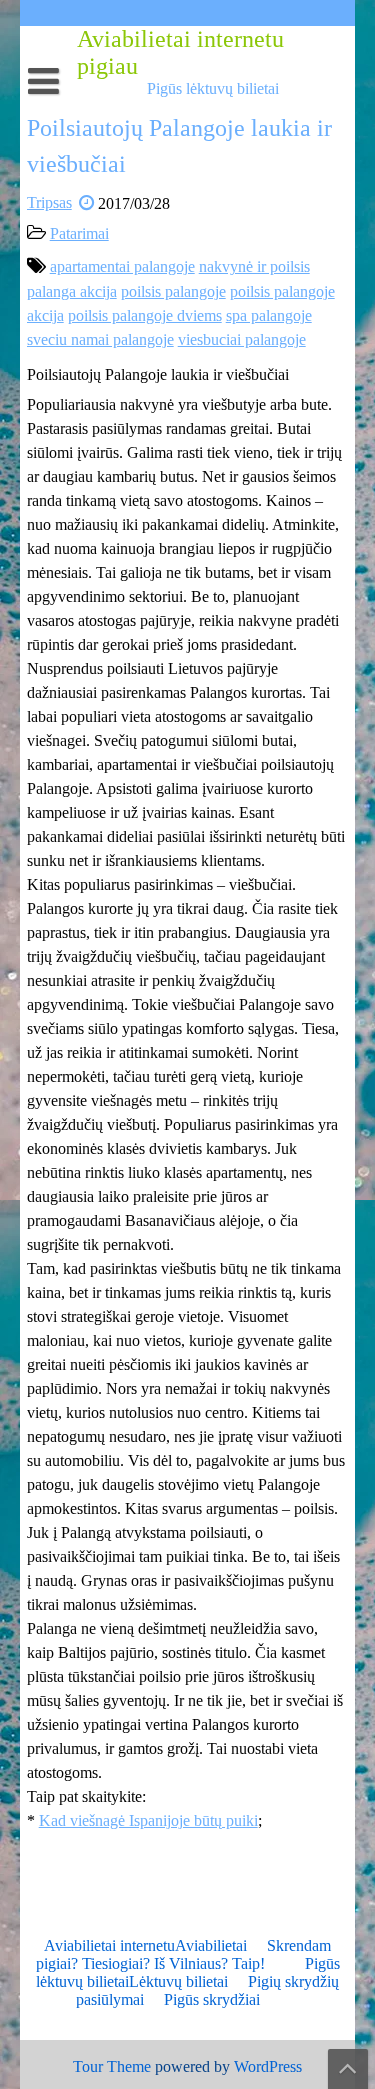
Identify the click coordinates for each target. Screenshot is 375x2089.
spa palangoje (269, 315)
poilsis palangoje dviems (145, 315)
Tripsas (49, 202)
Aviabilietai (211, 1945)
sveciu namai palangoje (100, 339)
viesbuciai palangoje (242, 339)
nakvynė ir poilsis (254, 266)
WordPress (268, 2066)
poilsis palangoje (173, 291)
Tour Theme (112, 2066)
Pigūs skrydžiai (212, 1999)
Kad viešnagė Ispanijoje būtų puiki (148, 1820)
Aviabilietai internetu (109, 1945)
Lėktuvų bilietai (178, 1981)
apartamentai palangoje (122, 266)
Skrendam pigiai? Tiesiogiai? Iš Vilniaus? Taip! (184, 1954)
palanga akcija (72, 291)
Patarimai (79, 233)
